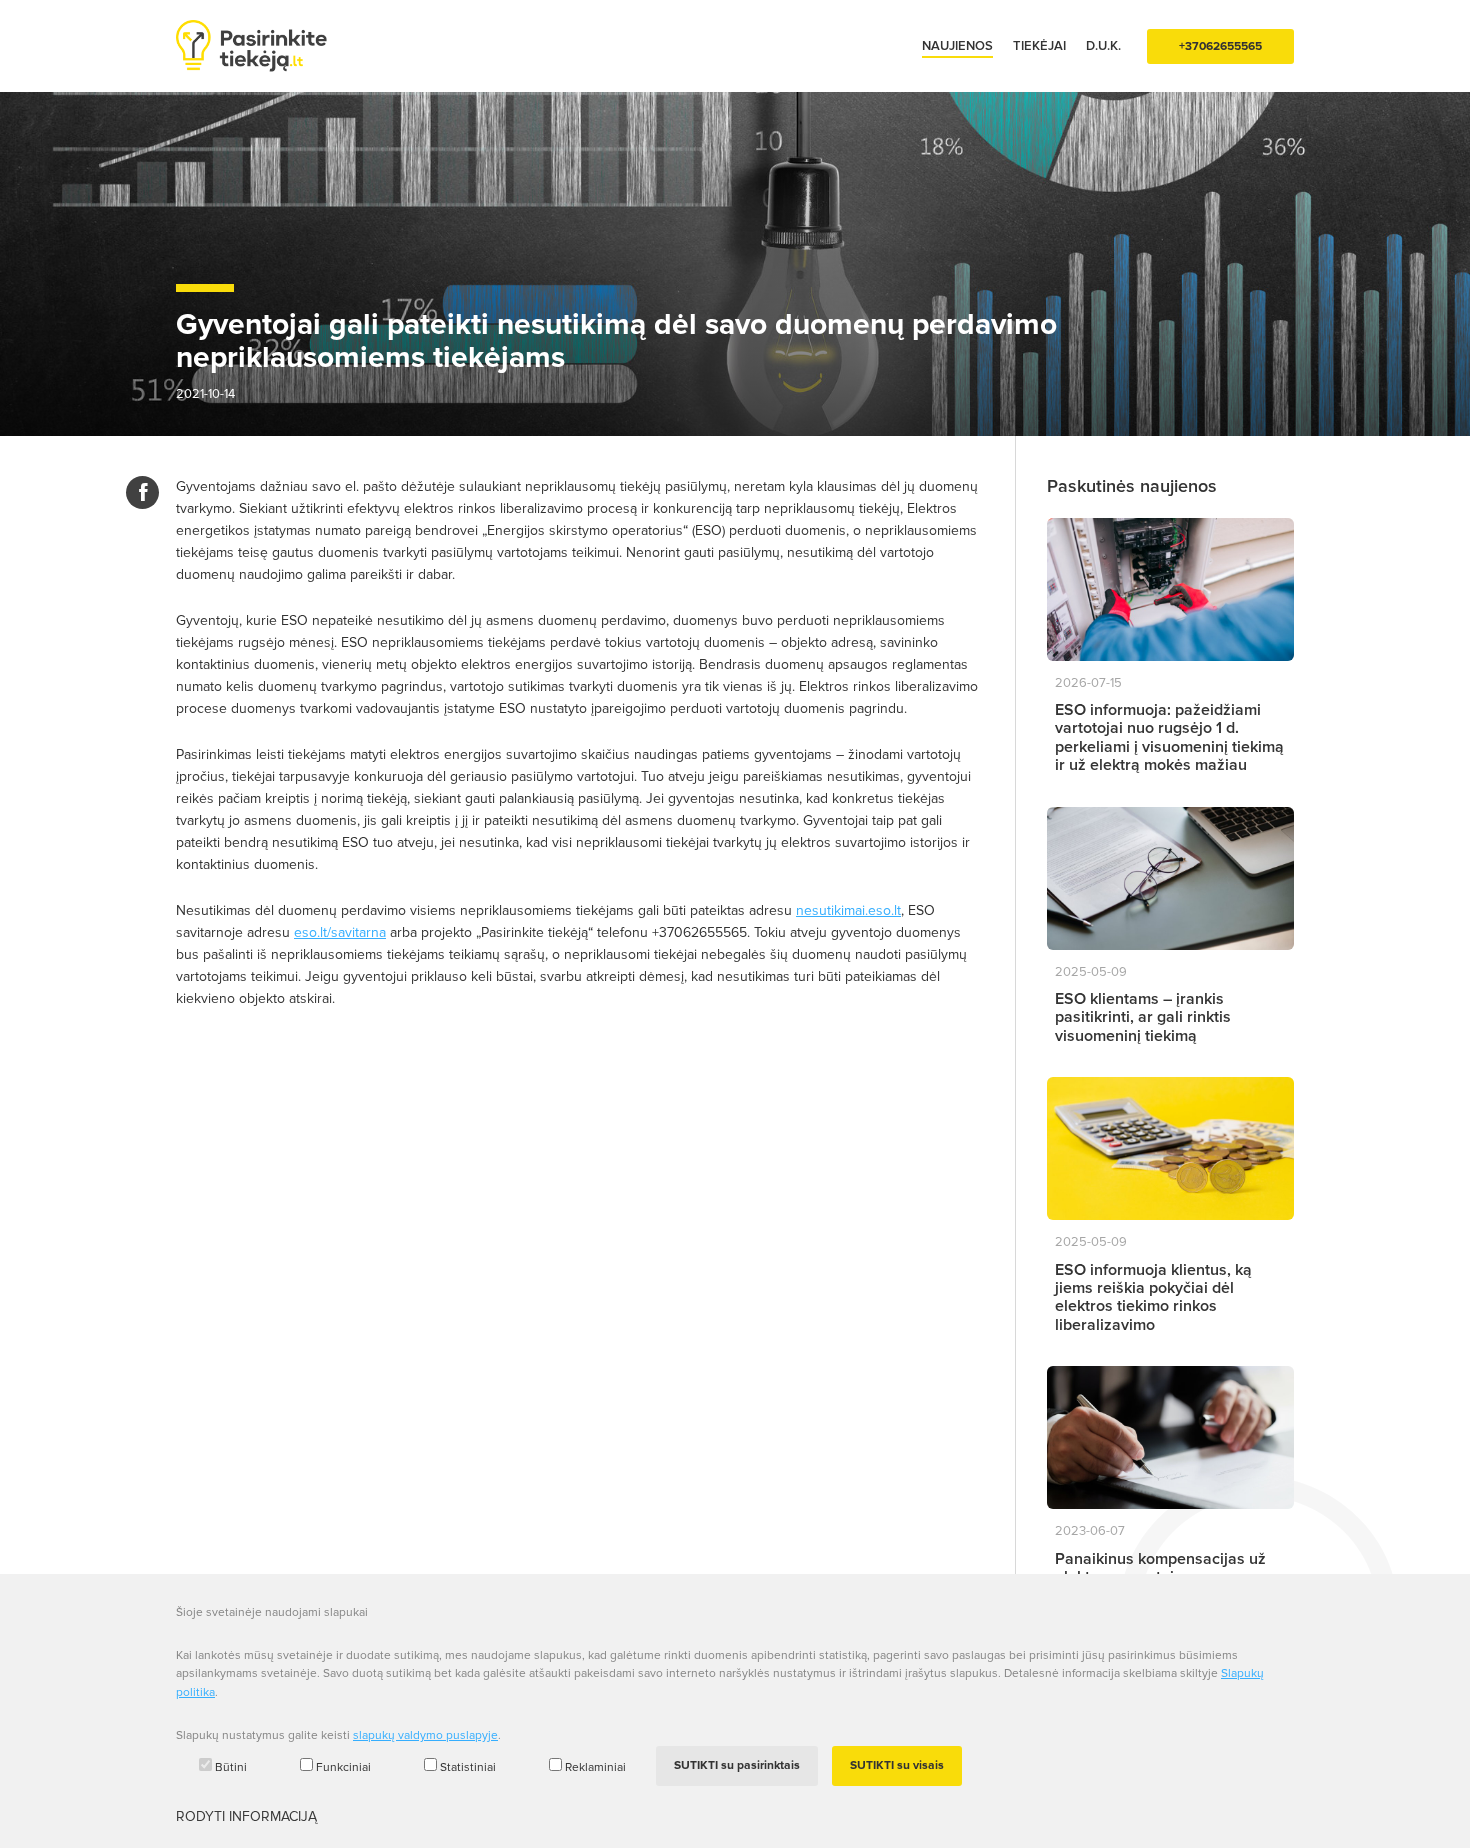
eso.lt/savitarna (340, 932)
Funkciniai (343, 1767)
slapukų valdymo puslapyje (425, 1735)
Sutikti (737, 1765)
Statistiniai (468, 1767)
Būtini (231, 1767)
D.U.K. (1103, 46)
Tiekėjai (1039, 46)
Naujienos (957, 46)
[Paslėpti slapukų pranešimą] (1290, 1619)
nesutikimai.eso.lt (848, 910)
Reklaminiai (595, 1767)
